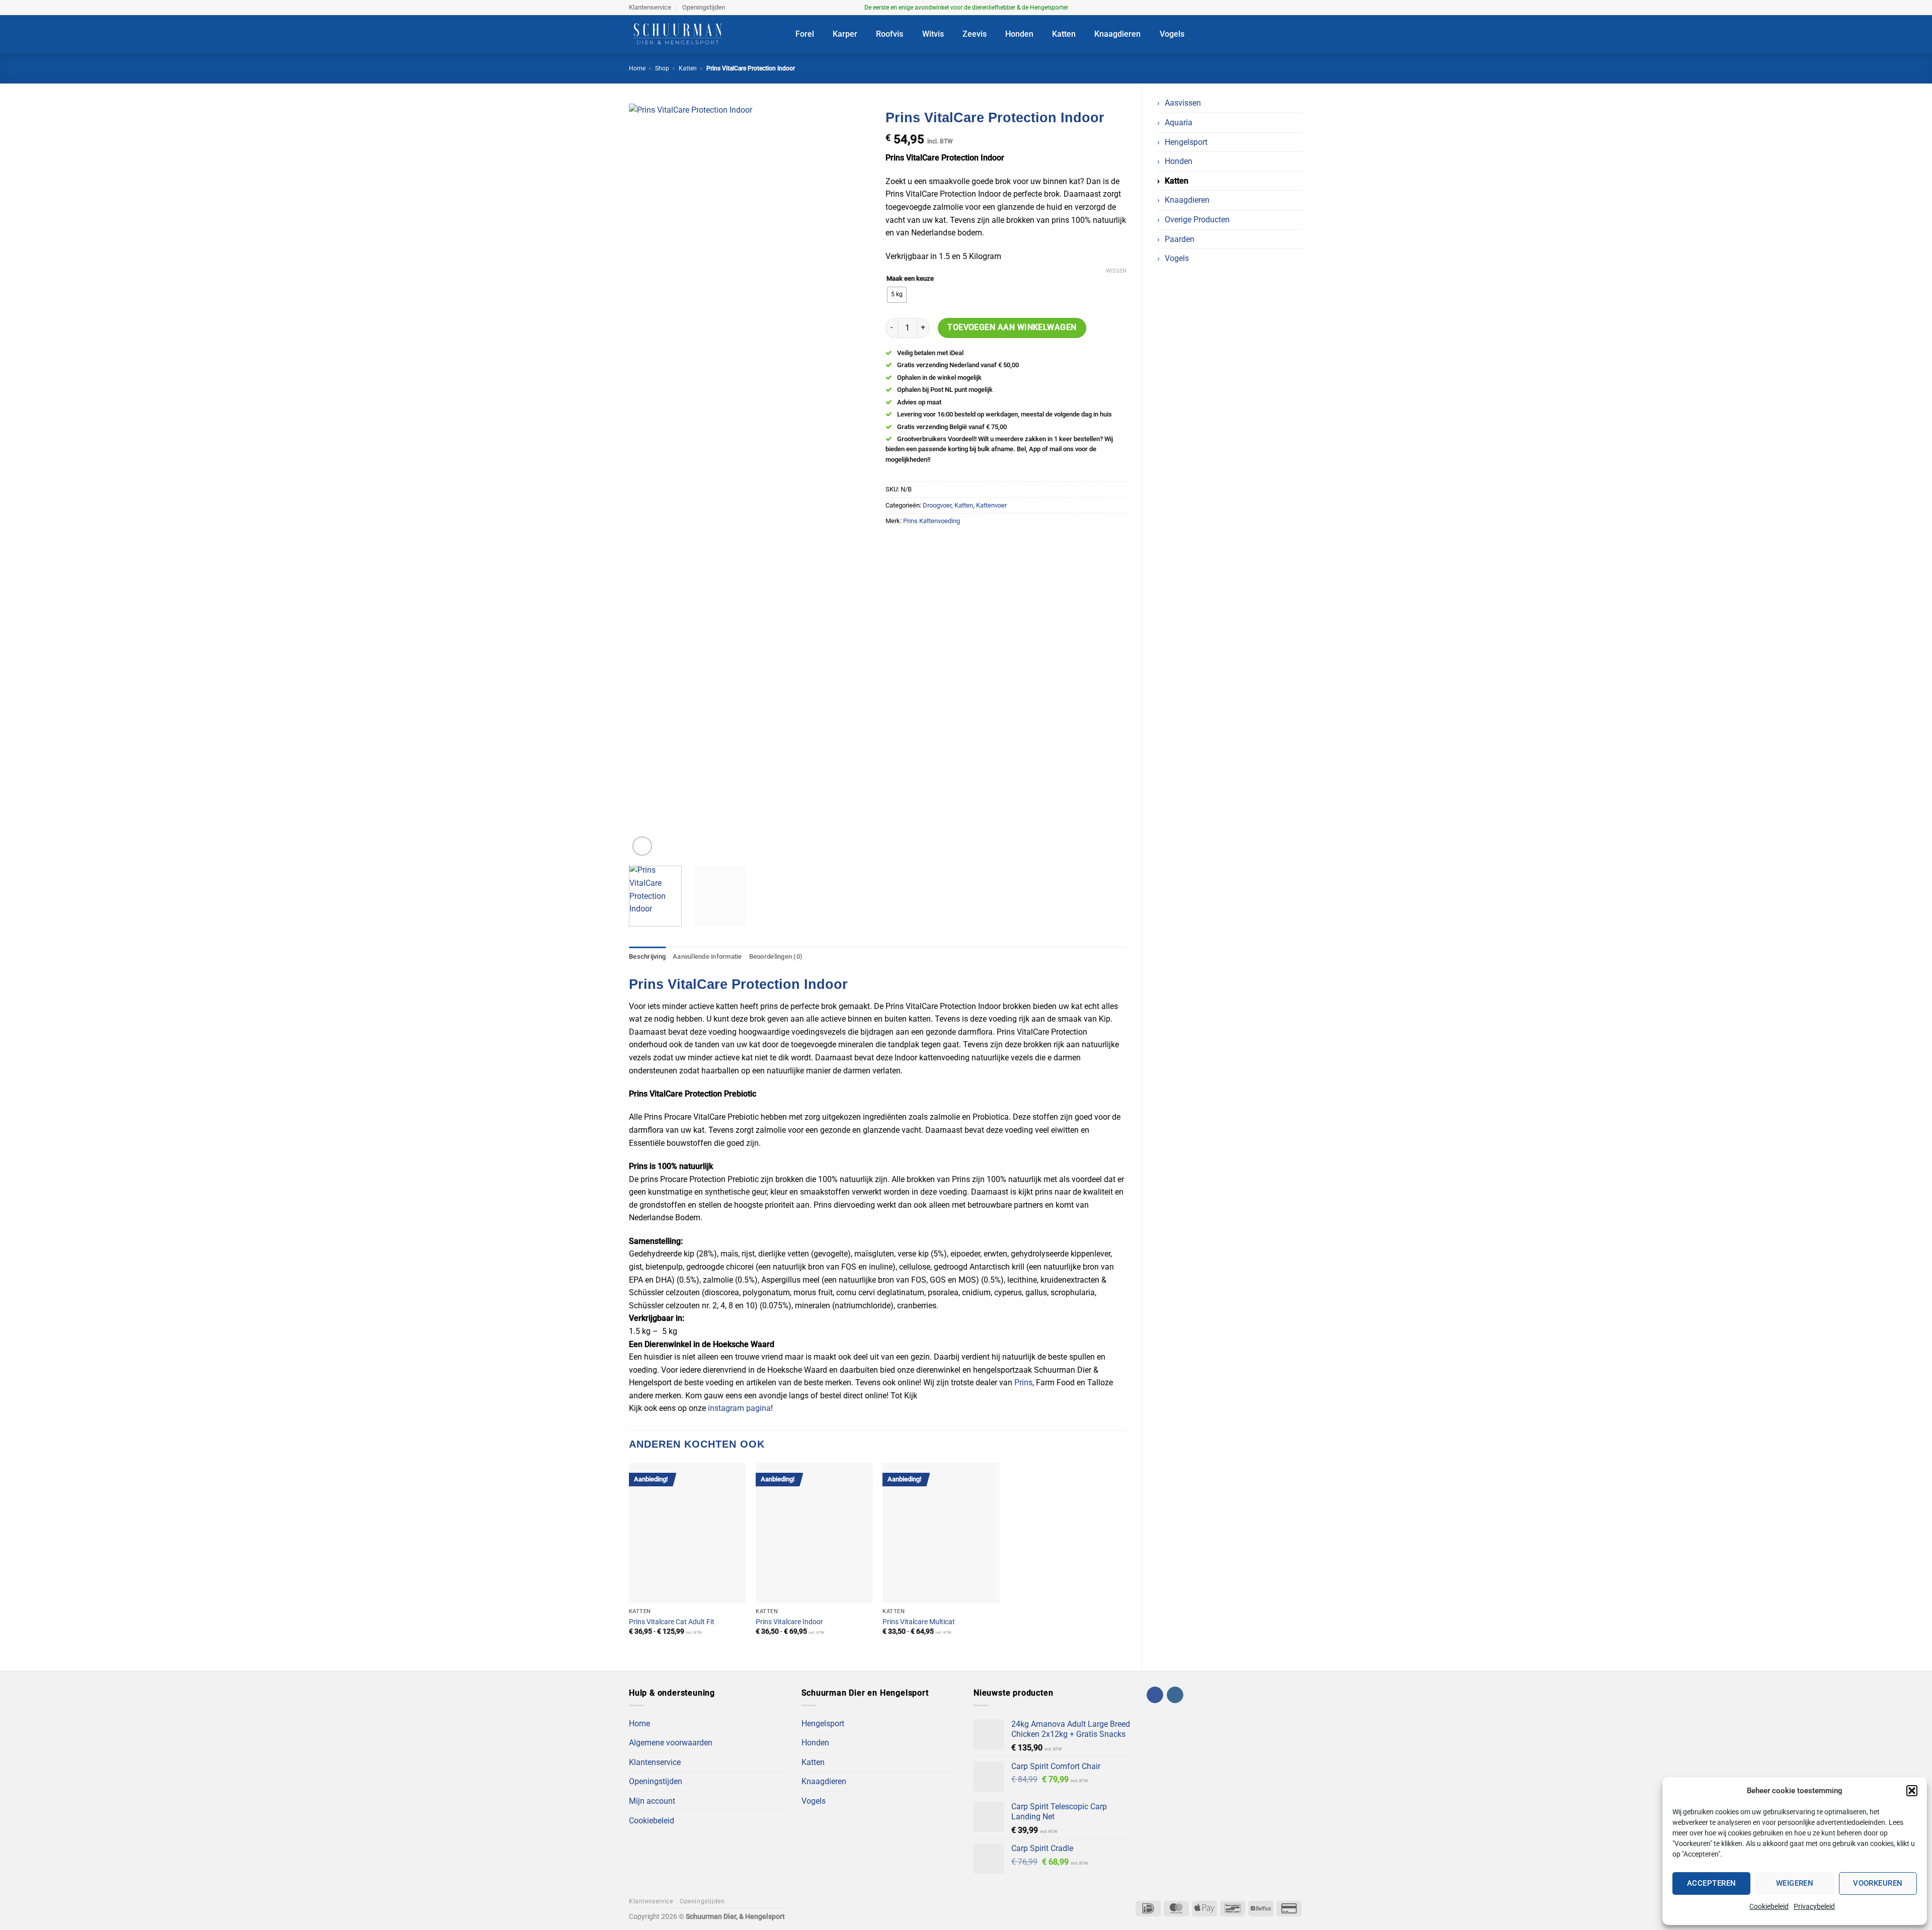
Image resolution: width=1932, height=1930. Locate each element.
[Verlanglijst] (1257, 34)
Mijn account (652, 1801)
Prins (1023, 1382)
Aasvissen (1183, 103)
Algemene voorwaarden (671, 1743)
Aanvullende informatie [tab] (707, 956)
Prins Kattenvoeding (932, 521)
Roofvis (890, 34)
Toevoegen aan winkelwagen (1012, 327)
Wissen (1116, 271)
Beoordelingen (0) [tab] (776, 956)
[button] (1912, 1791)
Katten (1064, 34)
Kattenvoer (991, 505)
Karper (845, 34)
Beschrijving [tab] (647, 956)
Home (637, 68)
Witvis (933, 34)
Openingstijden (704, 7)
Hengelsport (1186, 142)
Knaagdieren (1117, 34)
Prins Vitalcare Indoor (789, 1622)
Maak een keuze (910, 279)
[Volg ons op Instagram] (1298, 8)
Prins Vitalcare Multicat (919, 1622)
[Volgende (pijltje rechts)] (1914, 965)
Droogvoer (937, 505)
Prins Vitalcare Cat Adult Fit (672, 1622)
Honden (1019, 34)
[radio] (897, 295)
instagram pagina (739, 1408)
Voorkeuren (1878, 1883)
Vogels (1172, 34)
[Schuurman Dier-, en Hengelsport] (705, 34)
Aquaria (1179, 122)
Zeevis (975, 34)
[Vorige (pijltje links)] (18, 965)
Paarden (1180, 239)
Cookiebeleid (1769, 1906)
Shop (662, 68)
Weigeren (1795, 1883)
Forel (805, 34)
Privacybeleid (1814, 1906)
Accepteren (1712, 1883)
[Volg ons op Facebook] (1289, 8)
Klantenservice (650, 7)
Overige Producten (1197, 220)
